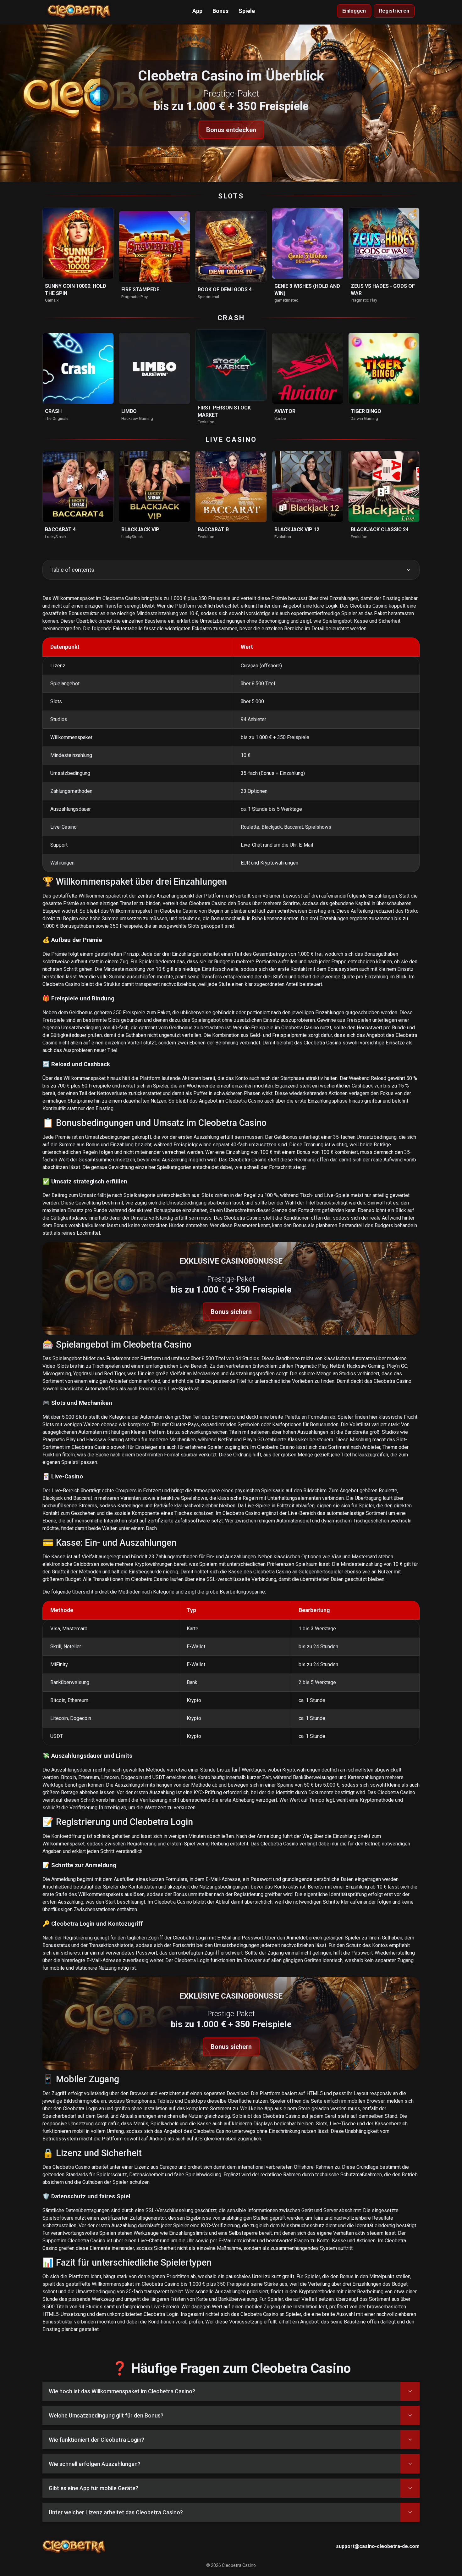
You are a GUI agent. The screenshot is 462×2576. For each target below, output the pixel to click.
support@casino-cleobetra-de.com (378, 2546)
